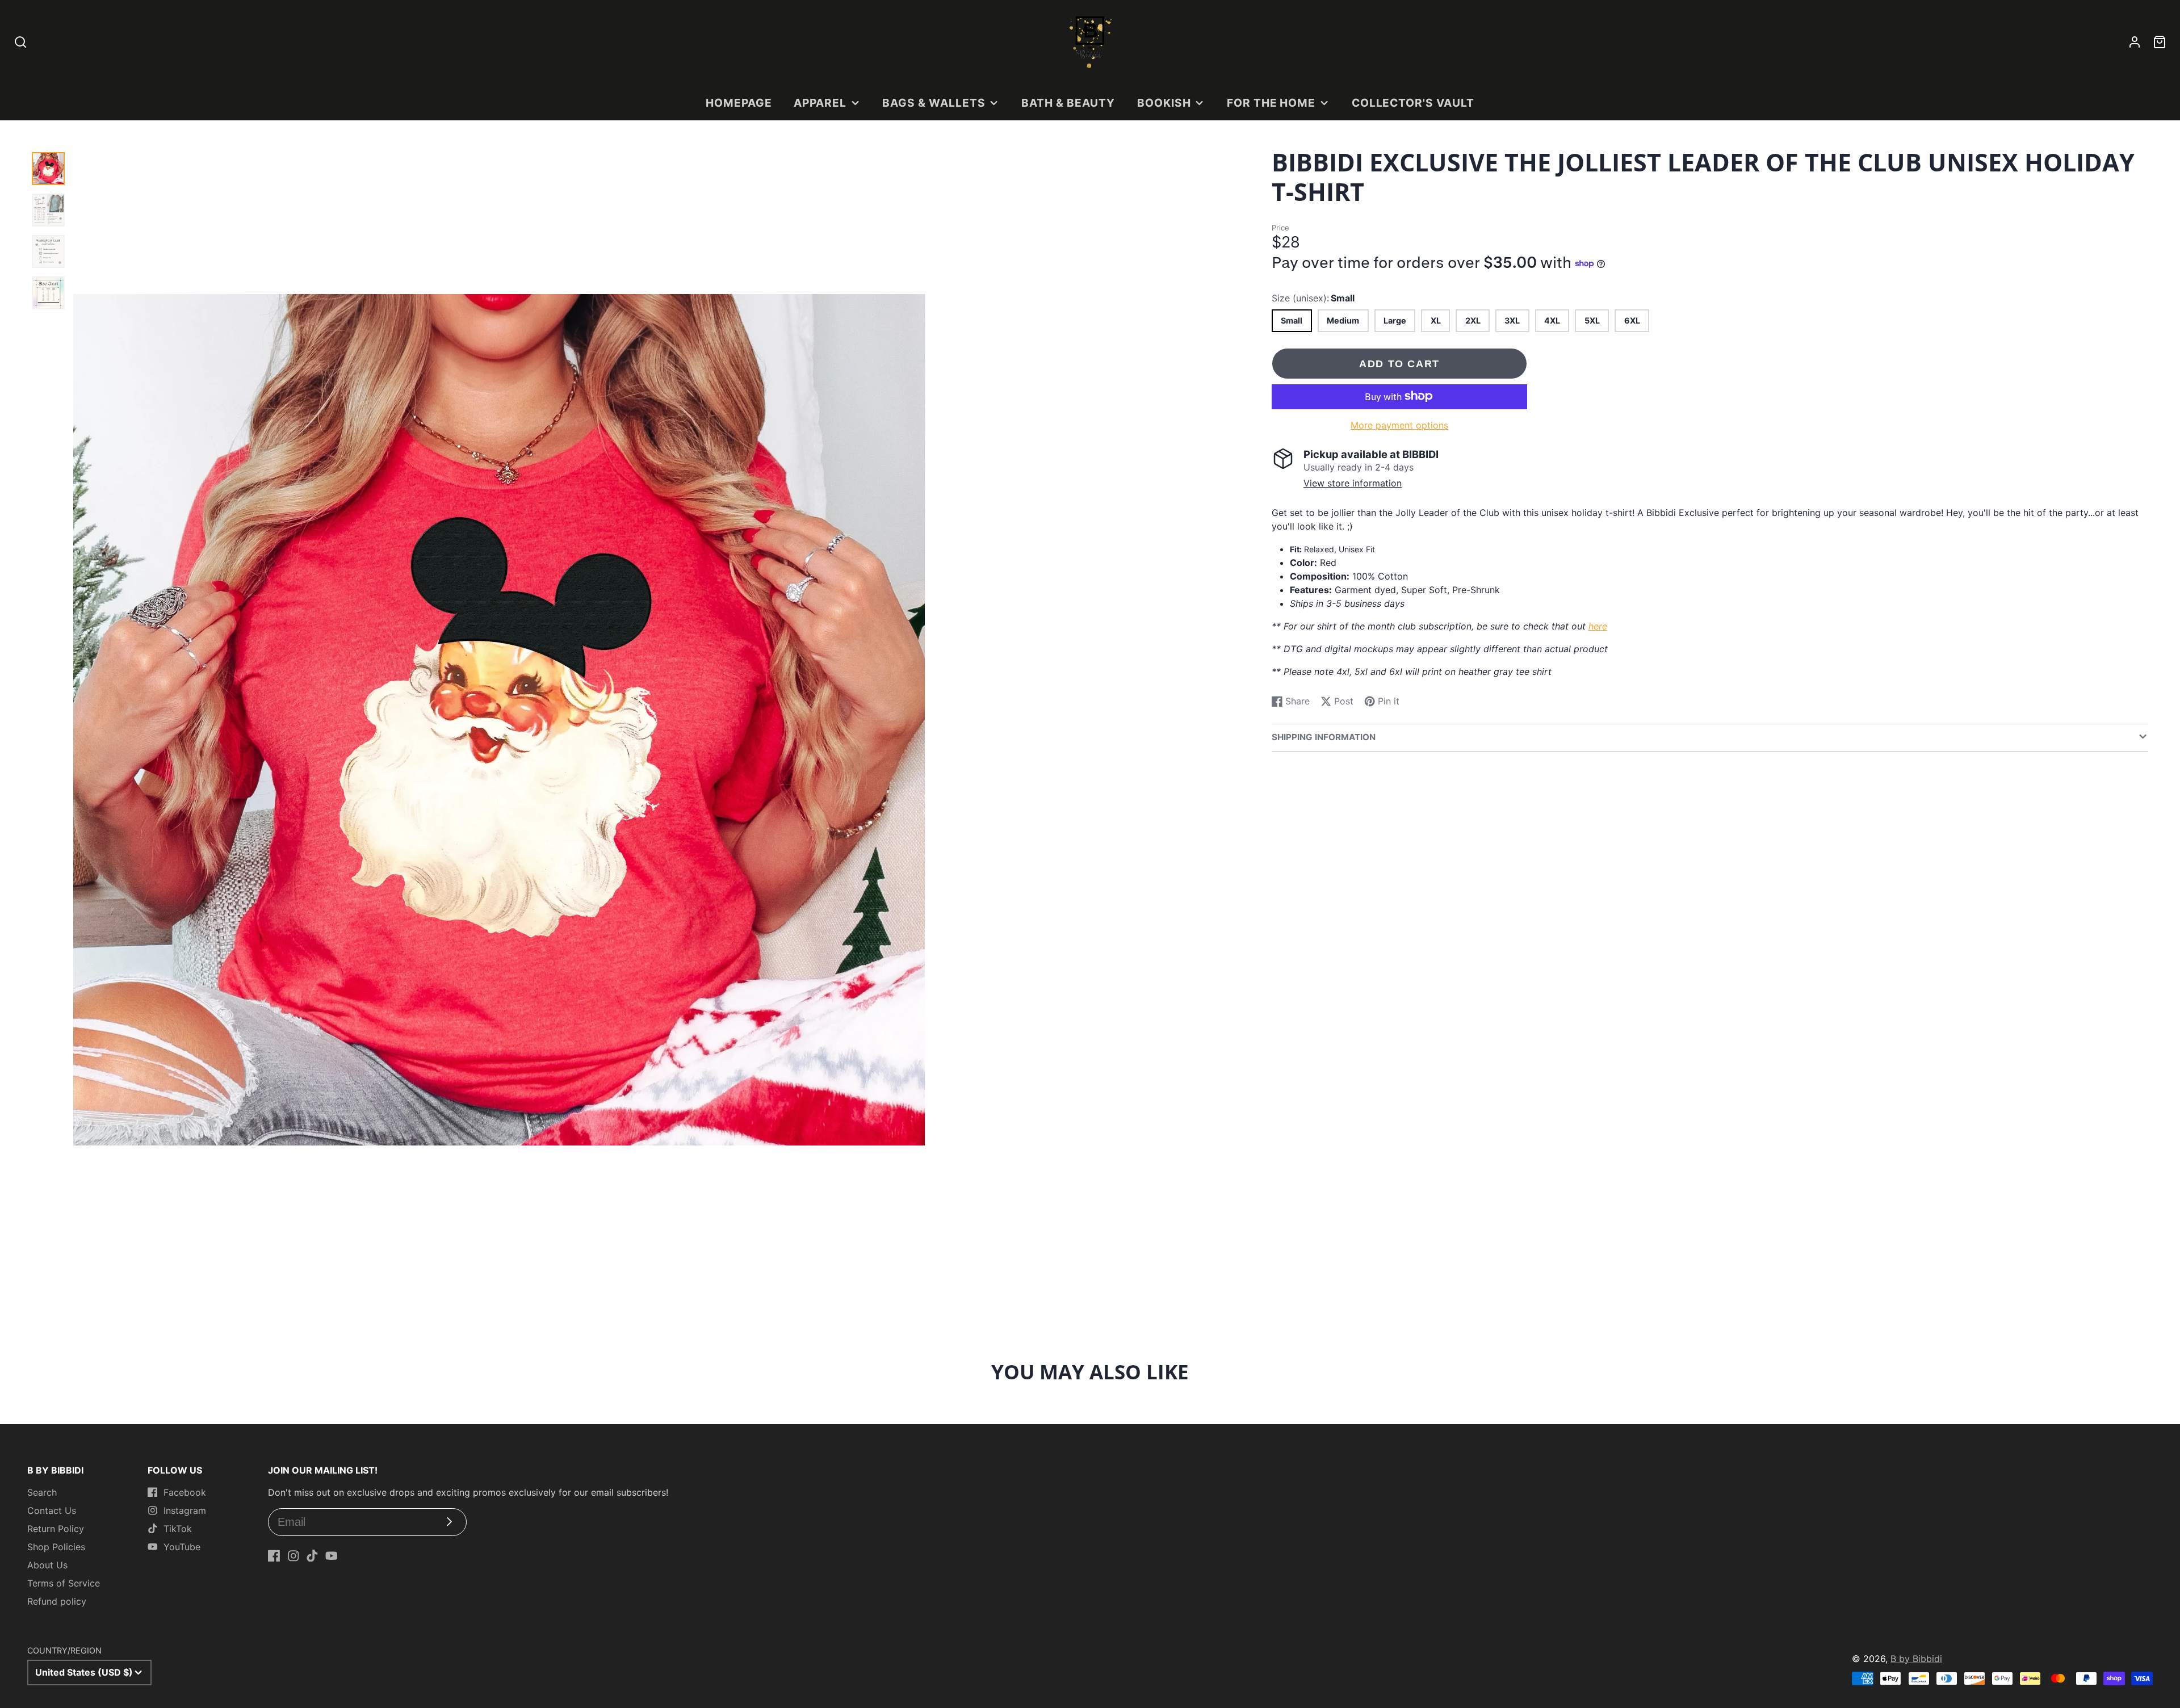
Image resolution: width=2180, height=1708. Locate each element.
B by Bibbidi (1916, 1659)
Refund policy (57, 1601)
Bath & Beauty (1068, 103)
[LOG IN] (2135, 42)
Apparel (820, 103)
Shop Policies (56, 1547)
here (1598, 626)
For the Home (1271, 103)
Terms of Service (64, 1583)
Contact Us (52, 1510)
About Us (47, 1565)
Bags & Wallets (934, 103)
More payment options (1399, 425)
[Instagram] (294, 1556)
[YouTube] (332, 1556)
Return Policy (56, 1529)
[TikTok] (312, 1556)
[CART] (2160, 42)
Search (42, 1492)
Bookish (1164, 103)
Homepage (739, 103)
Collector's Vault (1413, 103)
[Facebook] (274, 1556)
